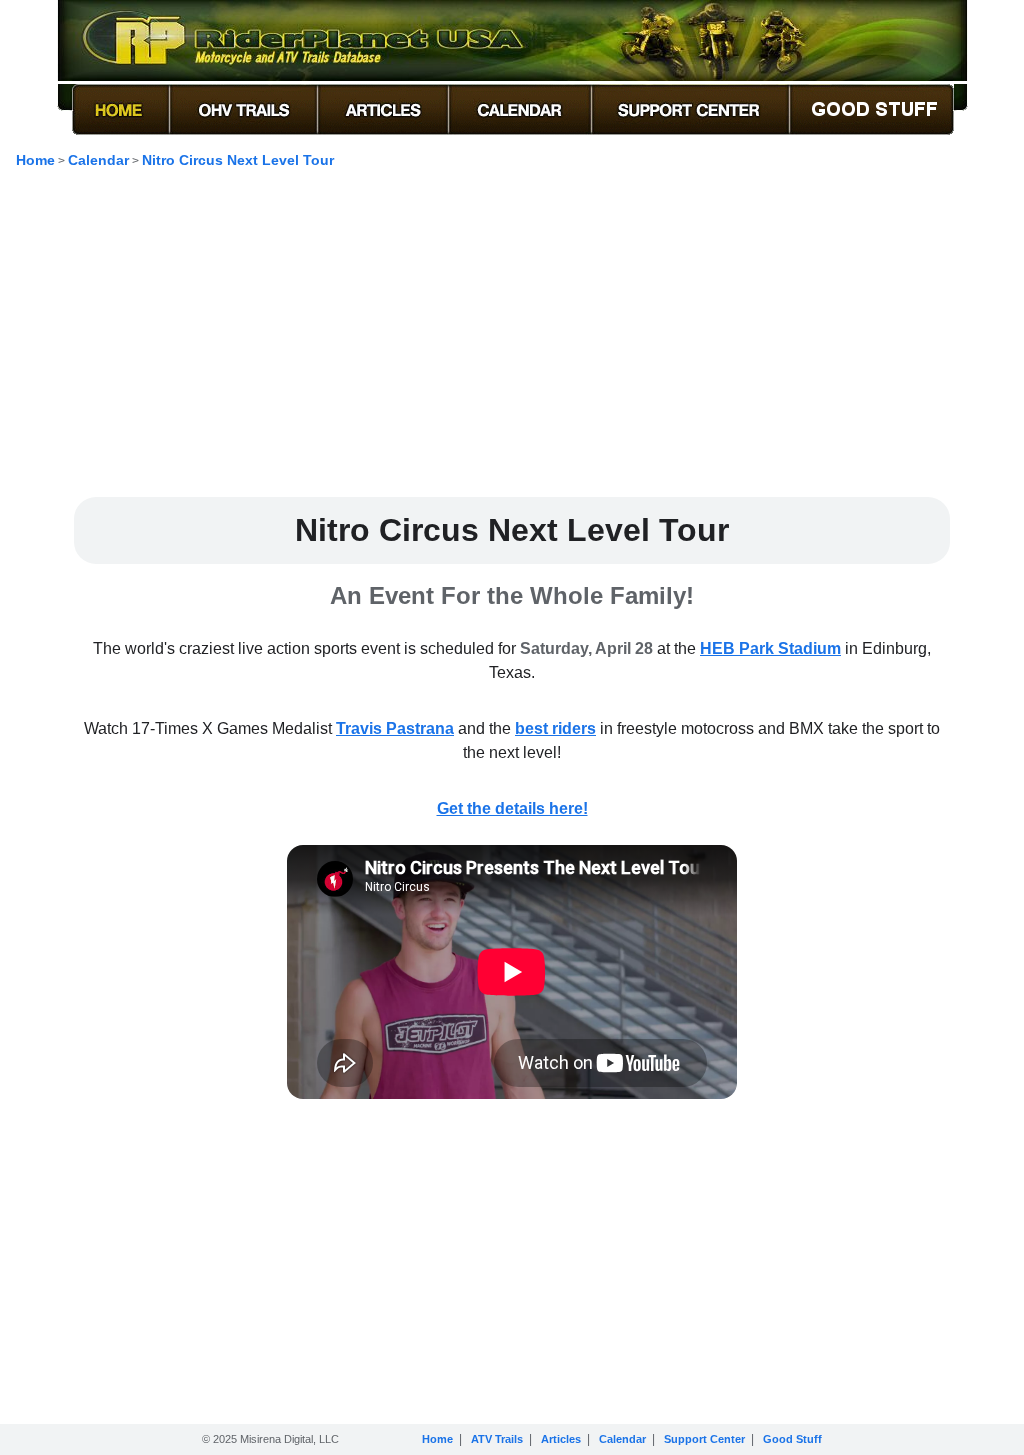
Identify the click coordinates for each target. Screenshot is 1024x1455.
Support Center (704, 1439)
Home (35, 160)
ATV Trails (497, 1439)
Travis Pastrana (395, 728)
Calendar (98, 160)
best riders (555, 728)
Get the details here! (512, 808)
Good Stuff (792, 1439)
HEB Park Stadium (770, 648)
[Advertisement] (512, 341)
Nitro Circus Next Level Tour (238, 160)
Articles (561, 1439)
